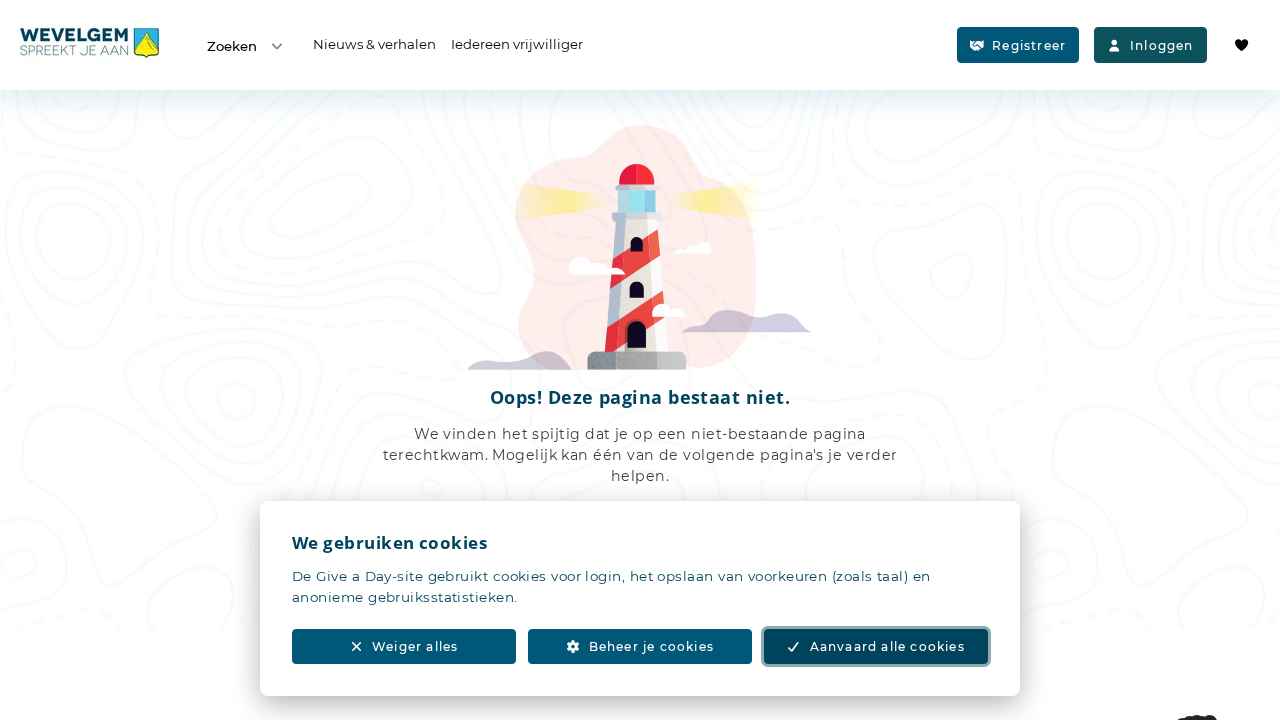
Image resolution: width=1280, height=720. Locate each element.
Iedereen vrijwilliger (517, 44)
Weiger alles (415, 646)
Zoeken (232, 46)
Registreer (1029, 45)
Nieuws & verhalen (374, 44)
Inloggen (1162, 45)
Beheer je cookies (651, 646)
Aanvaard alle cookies (887, 646)
